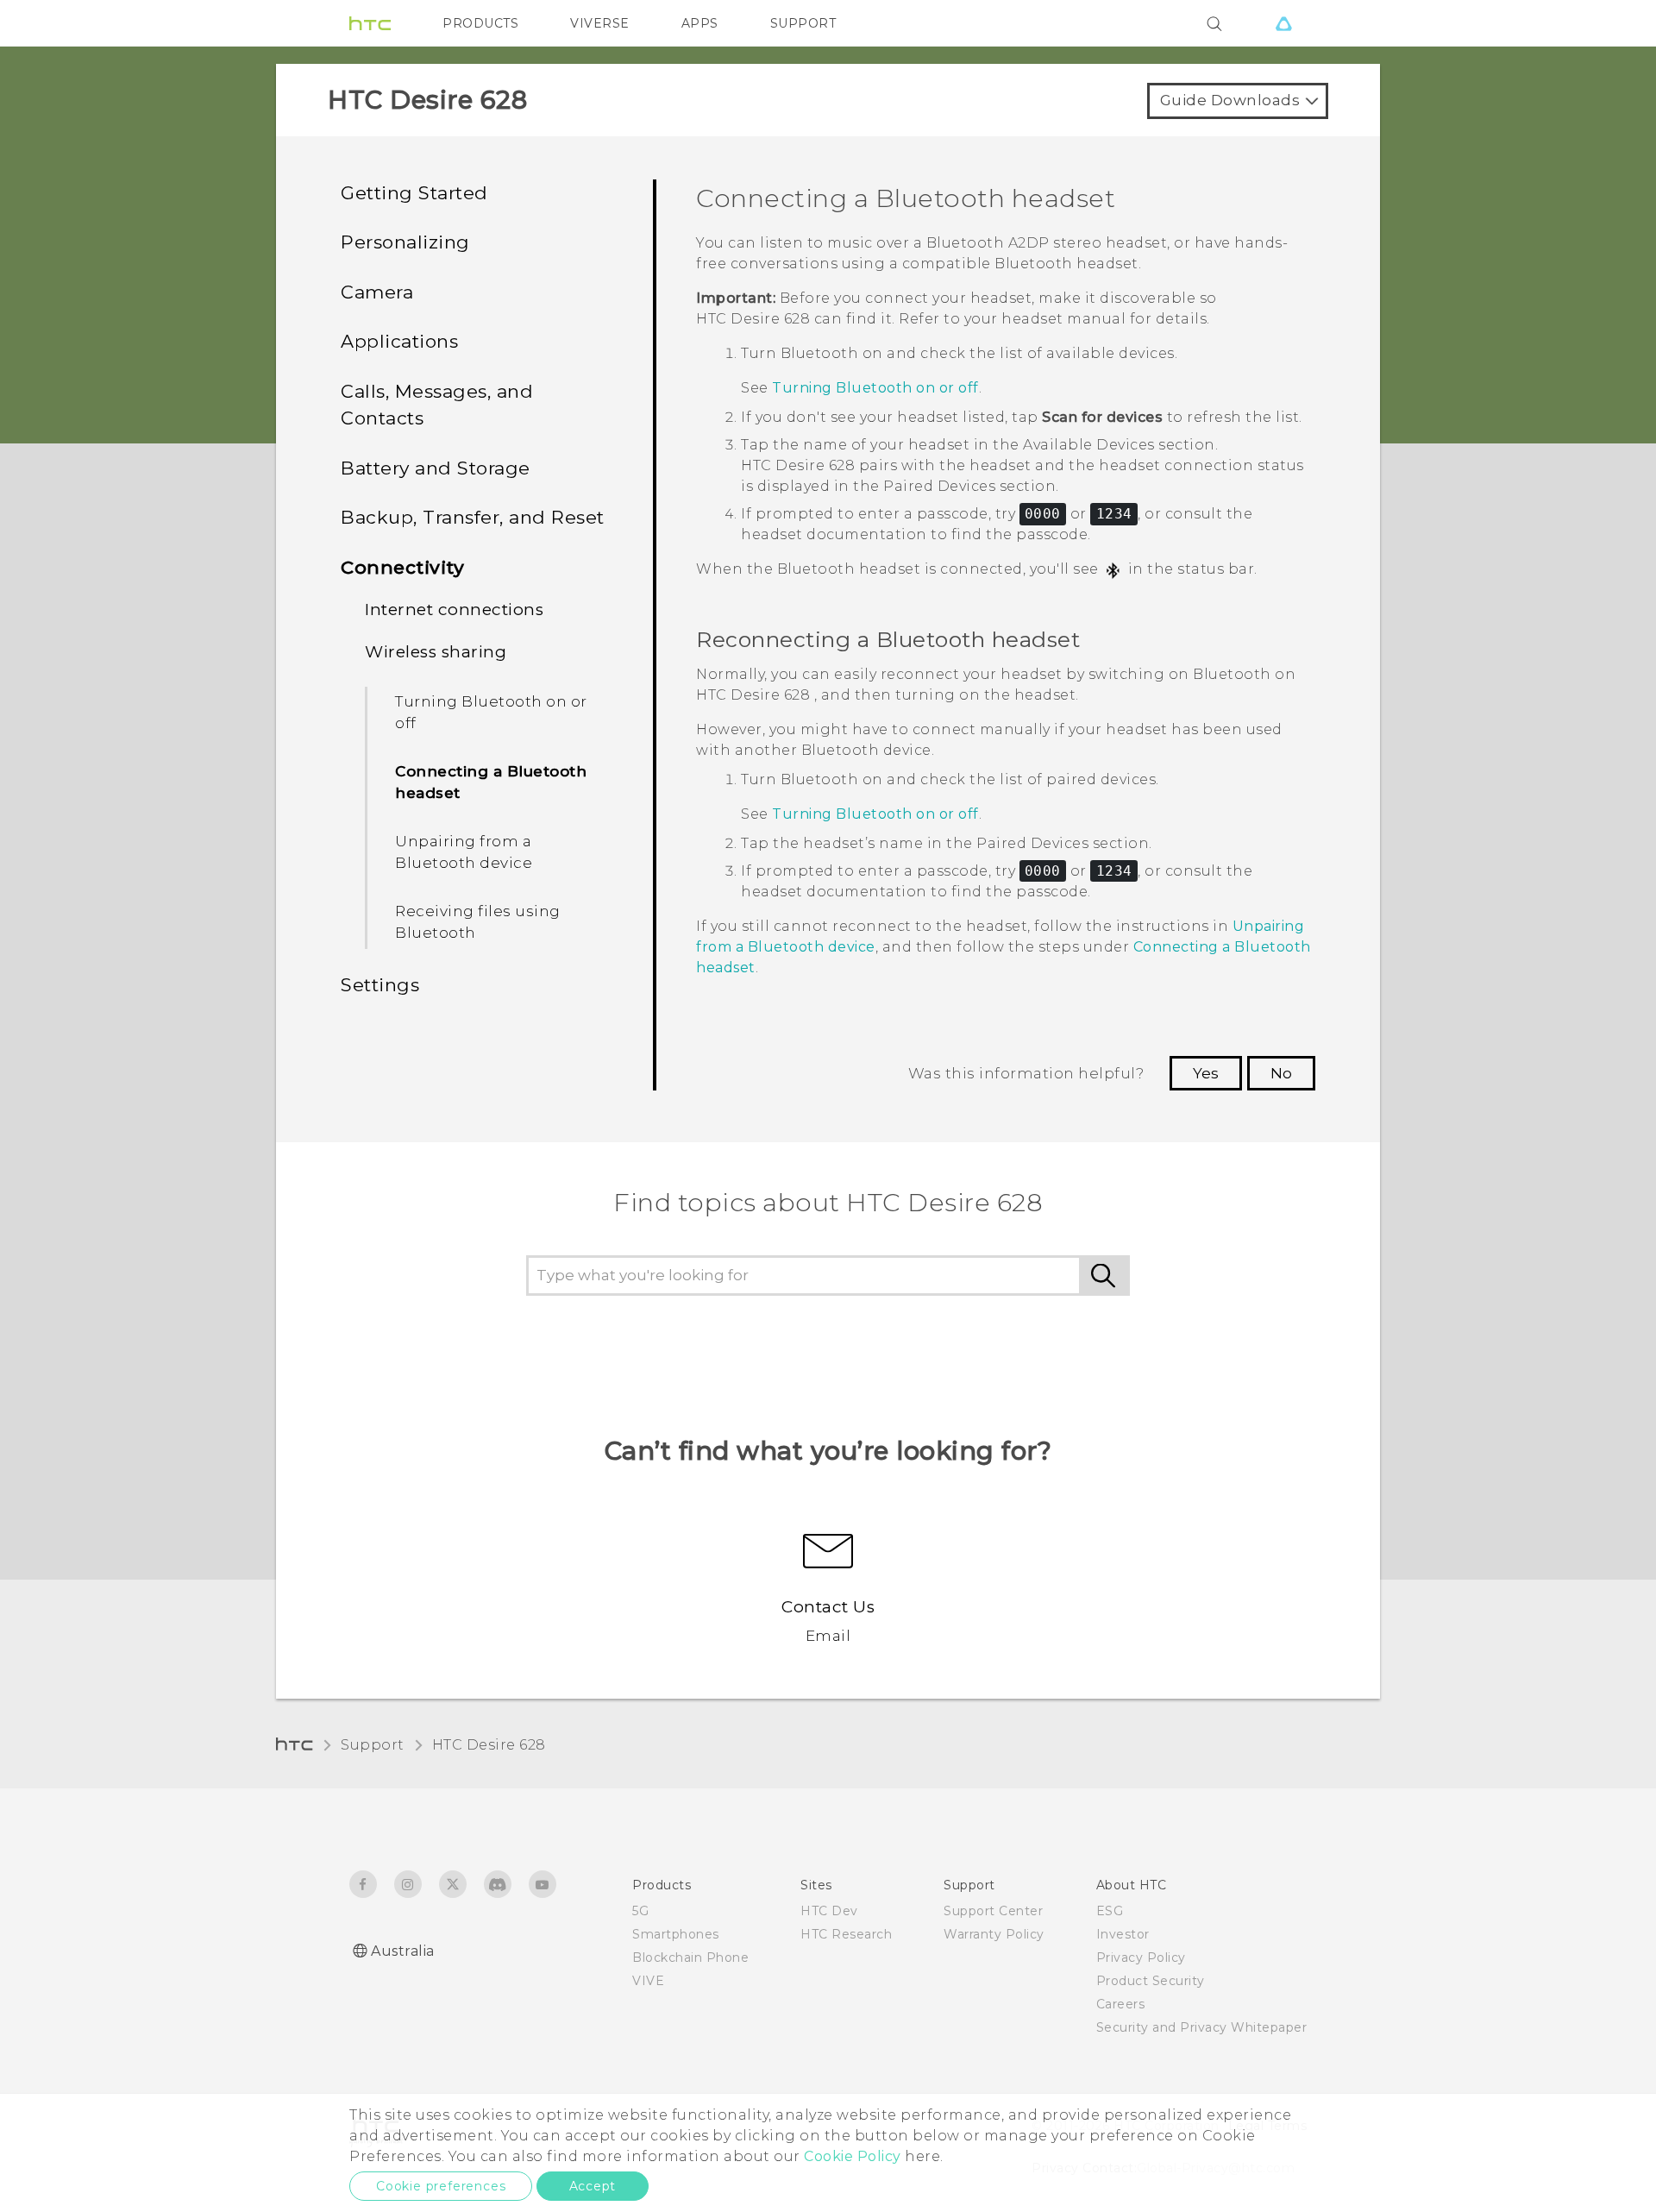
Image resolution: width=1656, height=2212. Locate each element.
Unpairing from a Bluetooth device (464, 852)
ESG (1110, 1911)
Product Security (1151, 1981)
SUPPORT (803, 23)
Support (373, 1745)
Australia (403, 1951)
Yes (1206, 1073)
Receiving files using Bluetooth (478, 922)
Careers (1121, 2004)
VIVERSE (600, 23)
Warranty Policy (994, 1934)
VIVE (648, 1981)
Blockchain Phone (690, 1957)
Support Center (993, 1911)
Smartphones (676, 1934)
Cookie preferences (441, 2186)
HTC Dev (829, 1911)
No (1281, 1073)
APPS (700, 23)
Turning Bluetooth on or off (491, 713)
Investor (1123, 1934)
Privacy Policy (1141, 1957)
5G (640, 1911)
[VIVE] (1283, 23)
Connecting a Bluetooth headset (491, 782)
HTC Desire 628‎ (489, 1745)
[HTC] (370, 23)
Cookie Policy (853, 2156)
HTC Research (846, 1934)
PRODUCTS (480, 23)
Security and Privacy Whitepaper (1202, 2027)
